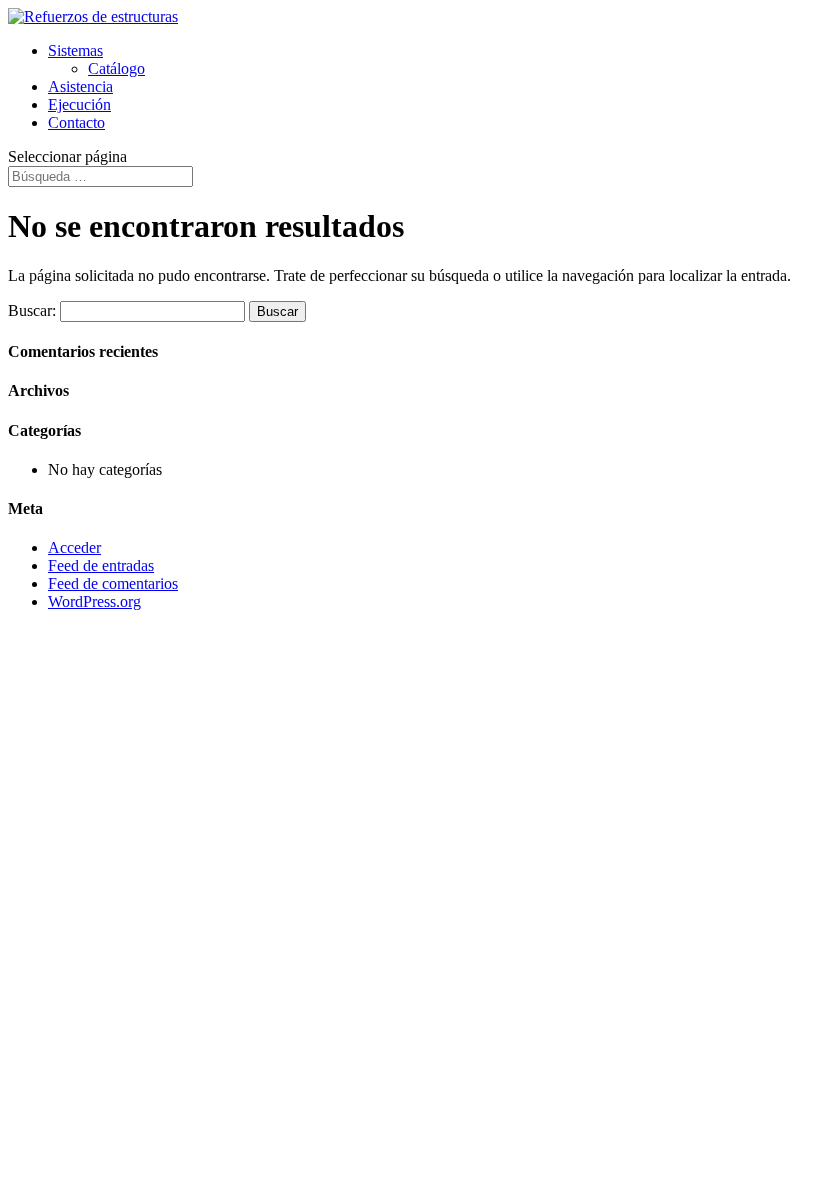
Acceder (74, 547)
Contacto (76, 122)
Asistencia (80, 86)
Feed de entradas (101, 565)
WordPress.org (94, 601)
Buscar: (32, 310)
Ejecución (79, 104)
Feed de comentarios (113, 583)
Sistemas (75, 50)
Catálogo (116, 68)
